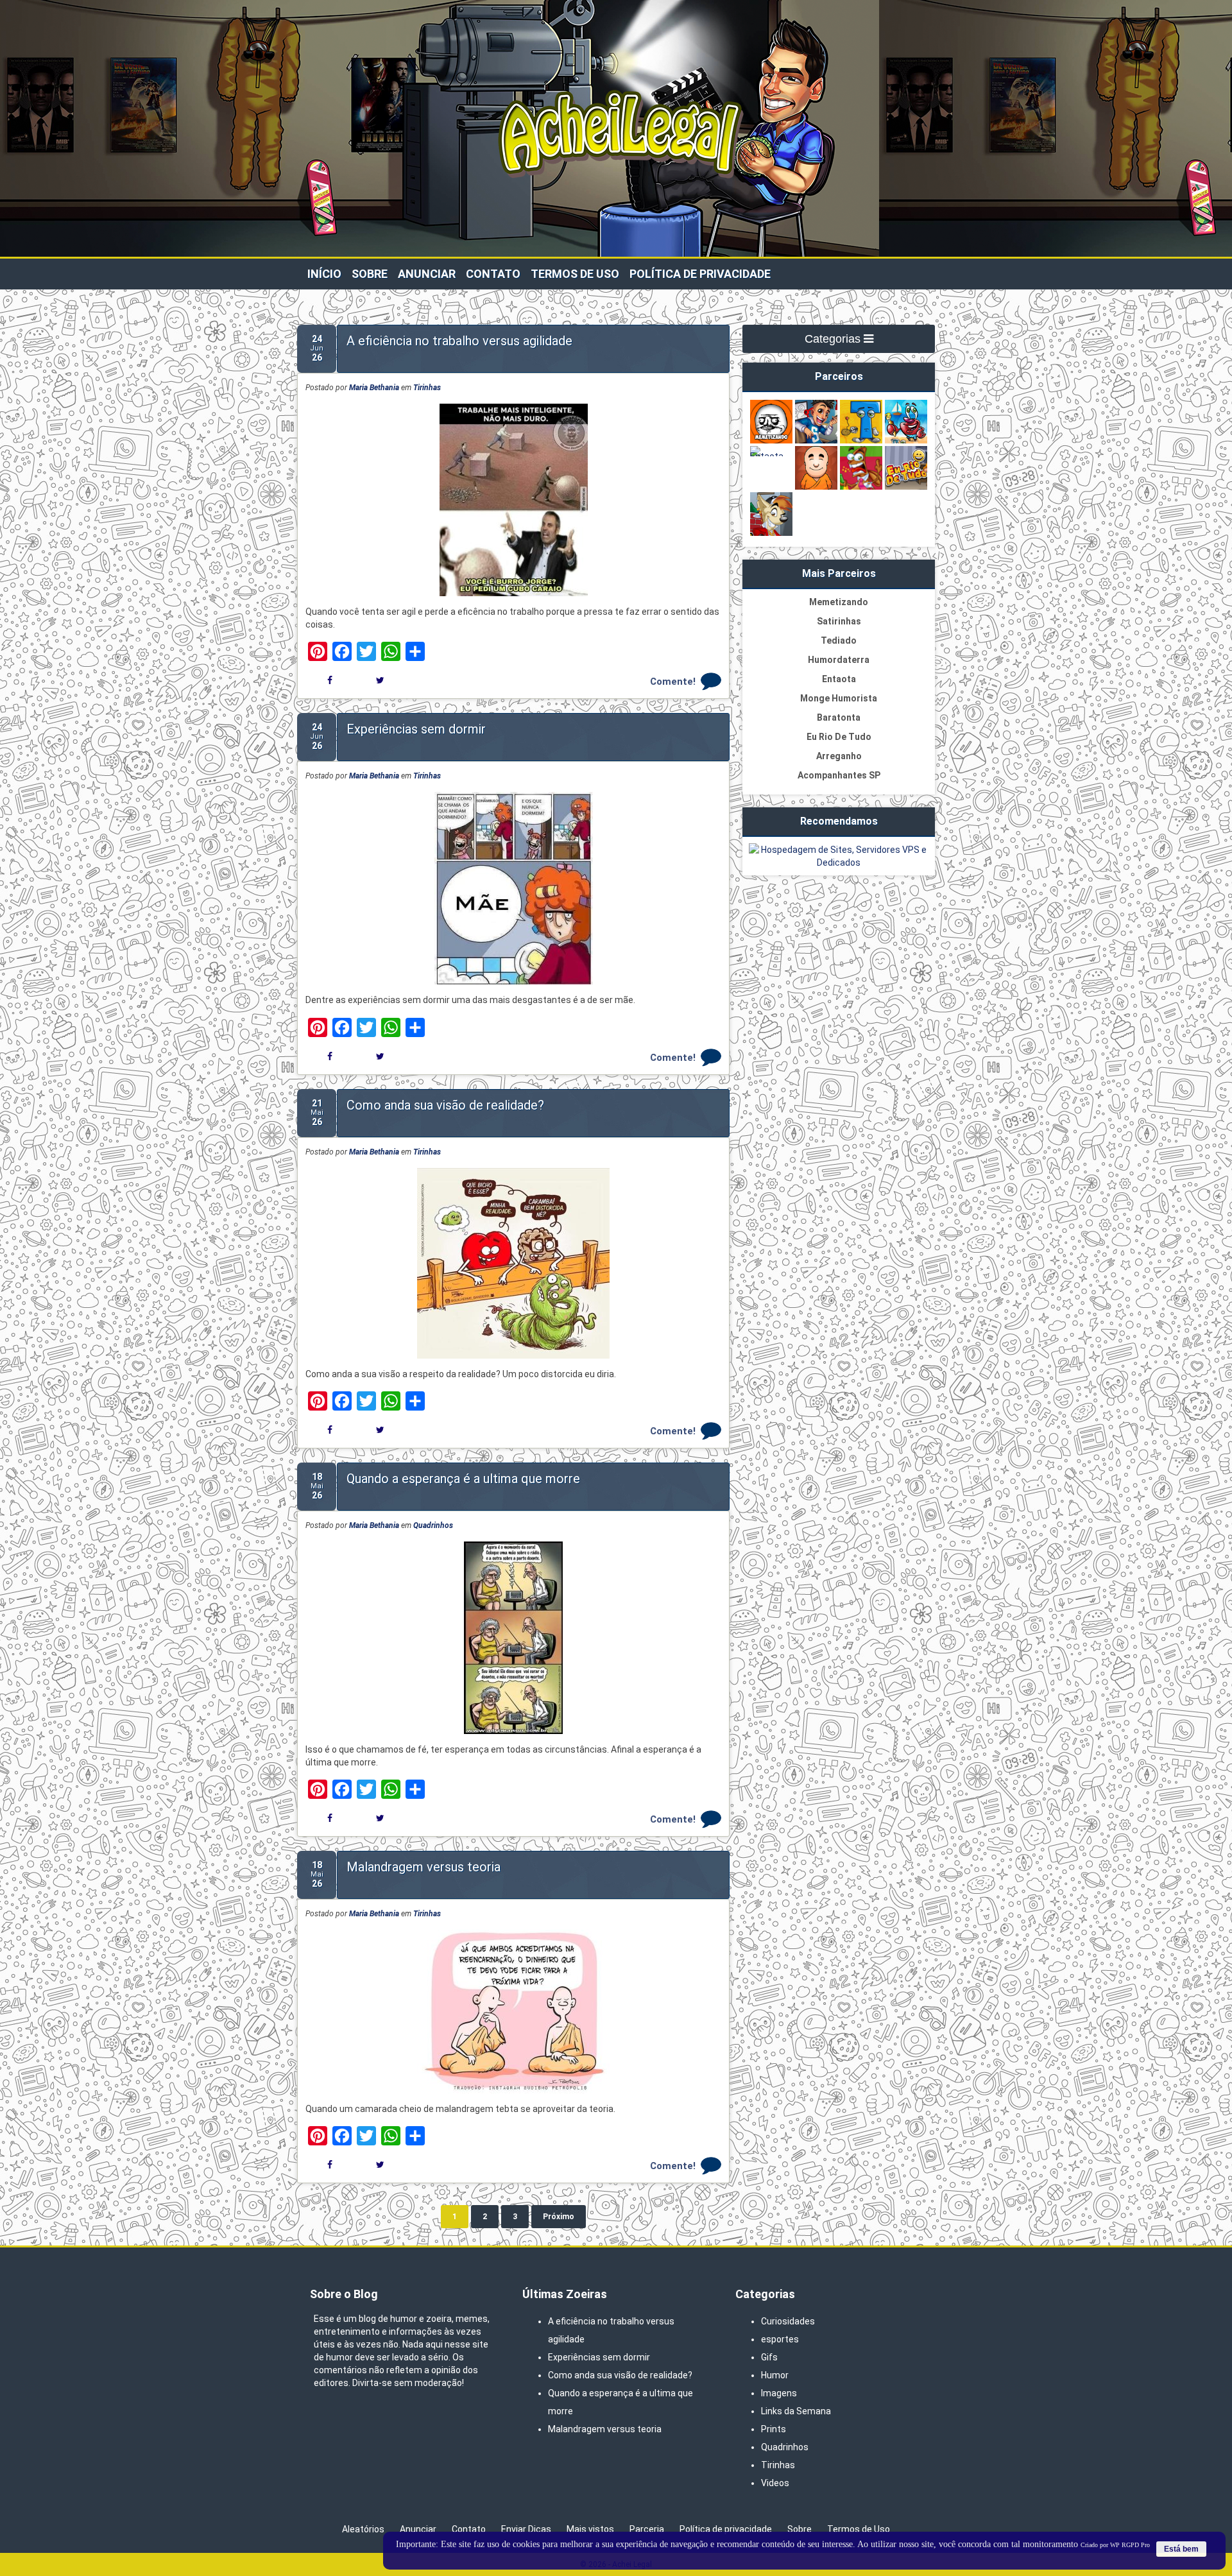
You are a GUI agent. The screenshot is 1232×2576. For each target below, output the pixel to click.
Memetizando (839, 602)
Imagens (779, 2393)
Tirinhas (427, 388)
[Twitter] (366, 651)
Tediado (839, 640)
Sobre (370, 274)
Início (324, 274)
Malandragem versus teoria (424, 1867)
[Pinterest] (318, 651)
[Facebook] (342, 651)
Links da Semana (796, 2411)
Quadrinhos (433, 1525)
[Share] (415, 651)
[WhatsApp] (391, 651)
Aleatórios (363, 2529)
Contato (493, 274)
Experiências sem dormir (416, 729)
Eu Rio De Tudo (839, 737)
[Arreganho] (771, 534)
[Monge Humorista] (816, 488)
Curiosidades (788, 2321)
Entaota (839, 679)
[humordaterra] (906, 442)
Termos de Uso (575, 274)
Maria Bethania (374, 388)
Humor (775, 2375)
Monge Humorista (839, 698)
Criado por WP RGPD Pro (1115, 2545)
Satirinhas (839, 621)
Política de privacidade (700, 274)
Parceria (647, 2529)
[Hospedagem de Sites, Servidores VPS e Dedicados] (839, 863)
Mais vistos (590, 2529)
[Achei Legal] (616, 212)
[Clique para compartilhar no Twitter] (380, 680)
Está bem (1181, 2549)
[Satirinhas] (816, 442)
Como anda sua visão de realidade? (445, 1105)
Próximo (559, 2217)
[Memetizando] (771, 442)
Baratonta (839, 717)
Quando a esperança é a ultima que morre (463, 1479)
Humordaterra (839, 660)
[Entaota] (771, 456)
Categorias (834, 339)
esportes (780, 2339)
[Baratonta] (861, 488)
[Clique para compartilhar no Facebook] (330, 680)
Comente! (673, 682)
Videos (775, 2483)
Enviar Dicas (526, 2529)
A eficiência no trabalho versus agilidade (459, 341)
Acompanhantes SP (839, 775)
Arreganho (839, 756)
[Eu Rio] (906, 488)
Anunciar (427, 274)
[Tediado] (861, 442)
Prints (774, 2429)
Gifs (769, 2357)
